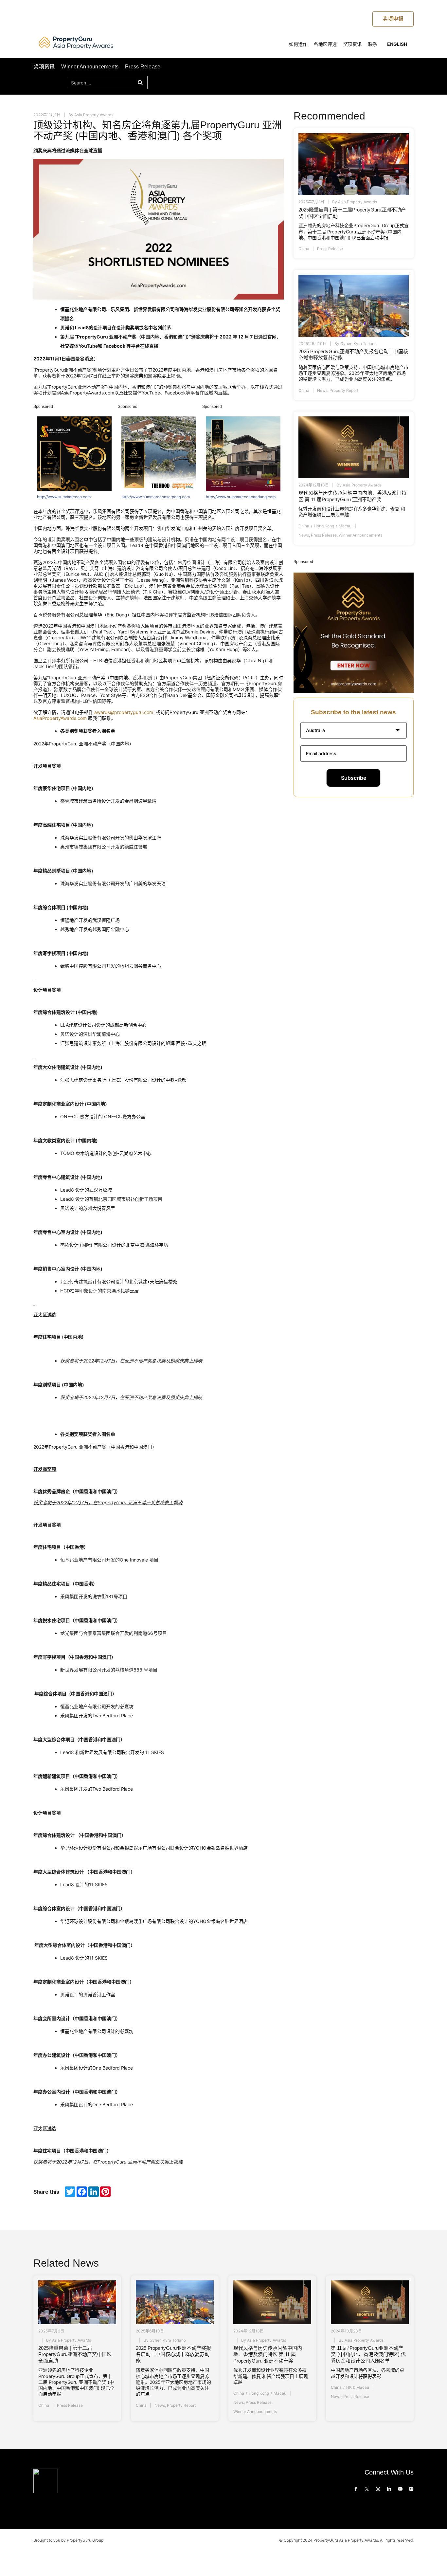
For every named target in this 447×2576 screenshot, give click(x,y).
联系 (373, 44)
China (304, 249)
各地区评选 (325, 44)
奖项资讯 (352, 44)
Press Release (143, 67)
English (397, 44)
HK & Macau (358, 2387)
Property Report (344, 390)
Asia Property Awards (94, 115)
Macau (345, 526)
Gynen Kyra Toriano (358, 344)
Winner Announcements (90, 67)
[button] (354, 730)
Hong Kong (324, 526)
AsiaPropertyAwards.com (60, 718)
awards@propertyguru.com (124, 712)
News (322, 390)
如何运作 (298, 44)
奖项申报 (393, 19)
